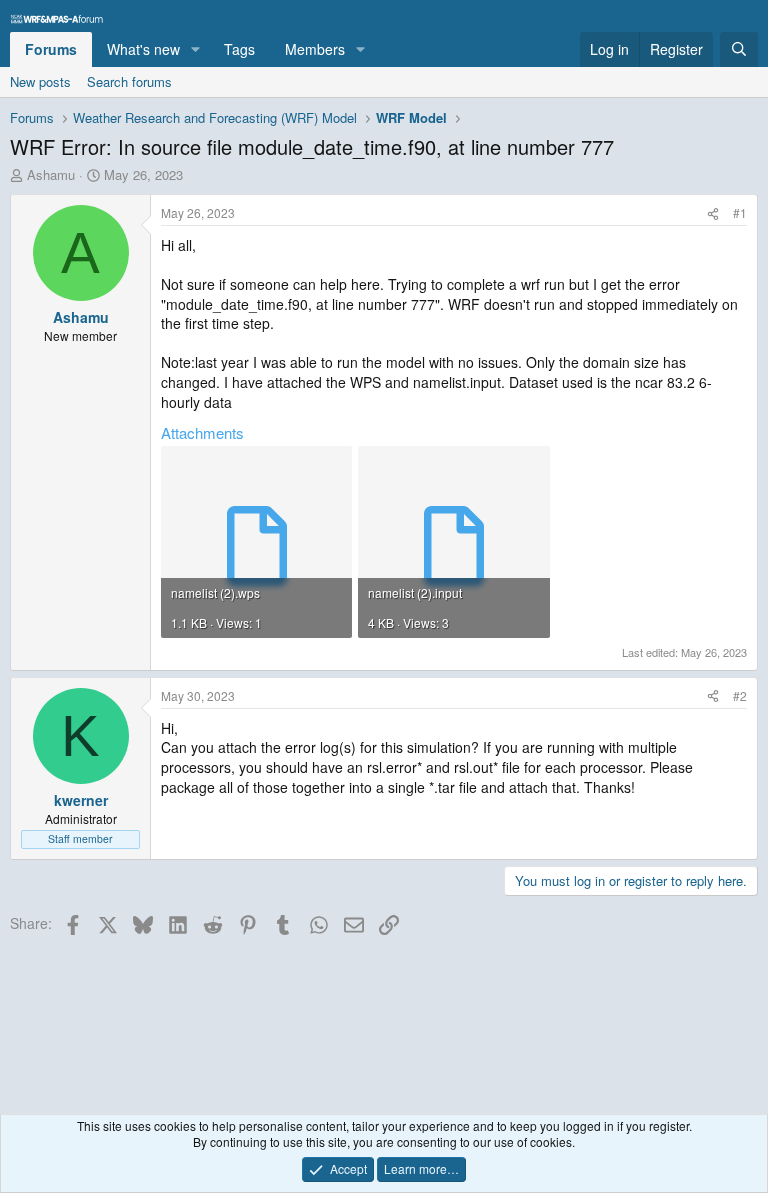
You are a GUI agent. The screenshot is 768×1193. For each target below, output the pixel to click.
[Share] (713, 213)
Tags (239, 49)
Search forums (129, 81)
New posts (40, 81)
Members (315, 49)
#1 (740, 212)
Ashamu (51, 174)
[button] (195, 50)
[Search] (739, 50)
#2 (740, 695)
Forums (51, 49)
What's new (143, 49)
